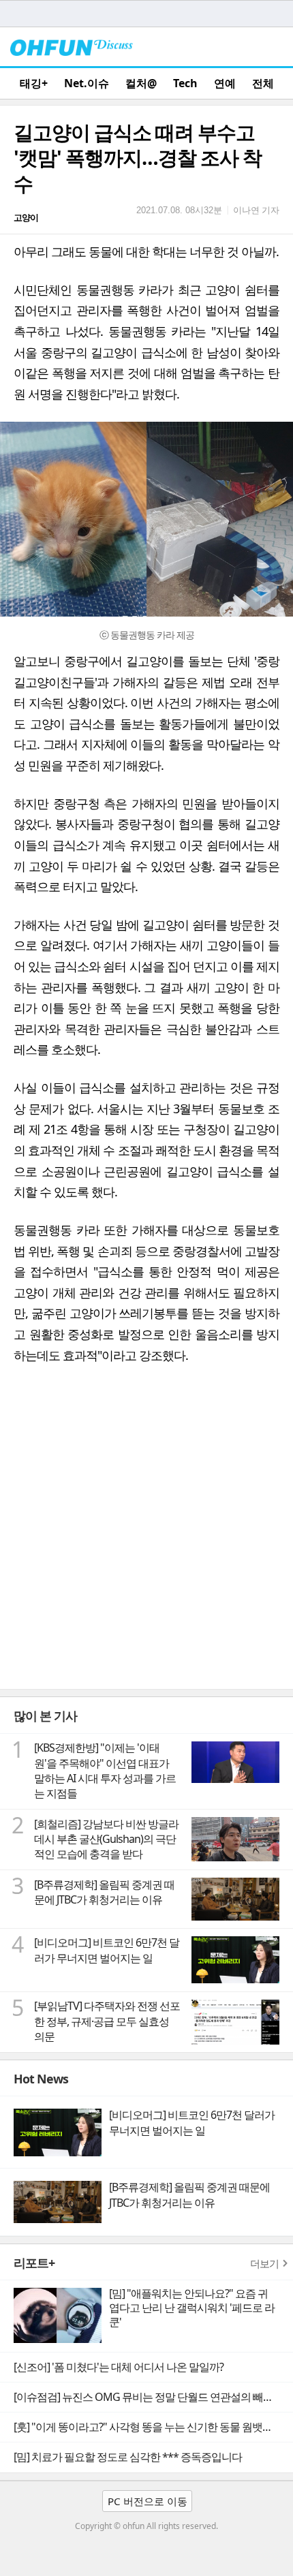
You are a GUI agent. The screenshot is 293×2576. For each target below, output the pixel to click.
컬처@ (141, 83)
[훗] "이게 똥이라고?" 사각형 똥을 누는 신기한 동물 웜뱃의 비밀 (153, 2427)
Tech (185, 83)
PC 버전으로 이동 (148, 2501)
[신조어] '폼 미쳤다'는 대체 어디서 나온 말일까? (119, 2367)
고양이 (26, 217)
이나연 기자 (256, 210)
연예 (225, 83)
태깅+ (34, 83)
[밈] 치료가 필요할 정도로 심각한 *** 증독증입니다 (128, 2457)
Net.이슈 (87, 83)
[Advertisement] (146, 1536)
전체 (263, 83)
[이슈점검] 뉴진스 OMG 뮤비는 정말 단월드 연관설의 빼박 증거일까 (153, 2397)
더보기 (264, 2263)
